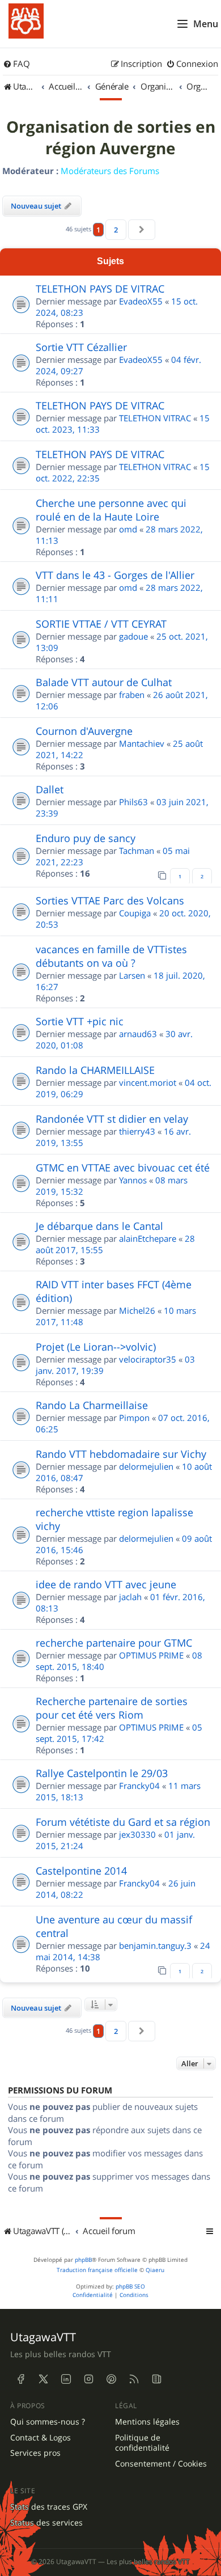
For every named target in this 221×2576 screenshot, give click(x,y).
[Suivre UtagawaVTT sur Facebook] (20, 2379)
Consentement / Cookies (161, 2464)
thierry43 (137, 1131)
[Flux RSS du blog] (156, 2379)
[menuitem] (16, 64)
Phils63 (133, 802)
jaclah (130, 1597)
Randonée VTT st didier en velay (112, 1119)
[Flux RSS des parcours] (134, 2379)
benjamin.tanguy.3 (155, 1945)
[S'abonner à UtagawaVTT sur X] (43, 2379)
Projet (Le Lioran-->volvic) (96, 1347)
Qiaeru (155, 2270)
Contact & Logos (41, 2438)
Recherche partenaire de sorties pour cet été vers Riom (112, 1708)
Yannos (133, 1180)
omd (128, 529)
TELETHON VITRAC (155, 418)
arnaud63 (138, 1034)
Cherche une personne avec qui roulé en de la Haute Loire (111, 510)
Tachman (137, 851)
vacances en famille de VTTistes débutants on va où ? (111, 956)
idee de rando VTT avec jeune (106, 1584)
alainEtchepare (148, 1238)
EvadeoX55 (141, 301)
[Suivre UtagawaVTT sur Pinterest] (111, 2379)
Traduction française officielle (97, 2270)
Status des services (46, 2523)
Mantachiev (142, 743)
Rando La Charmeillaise (92, 1405)
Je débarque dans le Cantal (99, 1226)
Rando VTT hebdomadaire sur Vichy (121, 1454)
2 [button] (116, 230)
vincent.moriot (148, 1082)
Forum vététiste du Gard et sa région (123, 1822)
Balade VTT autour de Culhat (104, 682)
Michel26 (137, 1310)
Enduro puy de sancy (86, 838)
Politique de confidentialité (142, 2443)
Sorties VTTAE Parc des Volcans (110, 900)
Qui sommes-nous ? (48, 2422)
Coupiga (135, 913)
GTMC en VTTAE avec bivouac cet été (123, 1168)
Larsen (132, 975)
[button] (142, 230)
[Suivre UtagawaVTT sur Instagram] (88, 2379)
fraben (132, 695)
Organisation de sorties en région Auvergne (111, 138)
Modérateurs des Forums (110, 171)
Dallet (50, 789)
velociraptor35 (148, 1359)
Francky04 (139, 1786)
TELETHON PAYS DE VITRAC (100, 289)
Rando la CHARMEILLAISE (95, 1070)
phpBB (83, 2260)
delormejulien (146, 1466)
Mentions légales (147, 2422)
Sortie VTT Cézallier (81, 347)
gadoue (133, 636)
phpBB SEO (130, 2287)
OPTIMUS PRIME (151, 1655)
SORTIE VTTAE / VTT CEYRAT (101, 624)
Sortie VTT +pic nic (80, 1021)
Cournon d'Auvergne (84, 731)
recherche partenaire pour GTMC (114, 1643)
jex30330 (137, 1834)
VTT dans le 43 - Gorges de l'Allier (115, 575)
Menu (206, 24)
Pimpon (134, 1418)
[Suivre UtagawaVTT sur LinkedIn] (66, 2379)
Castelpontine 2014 (81, 1871)
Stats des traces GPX (49, 2507)
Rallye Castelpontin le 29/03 (102, 1773)
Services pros (35, 2453)
